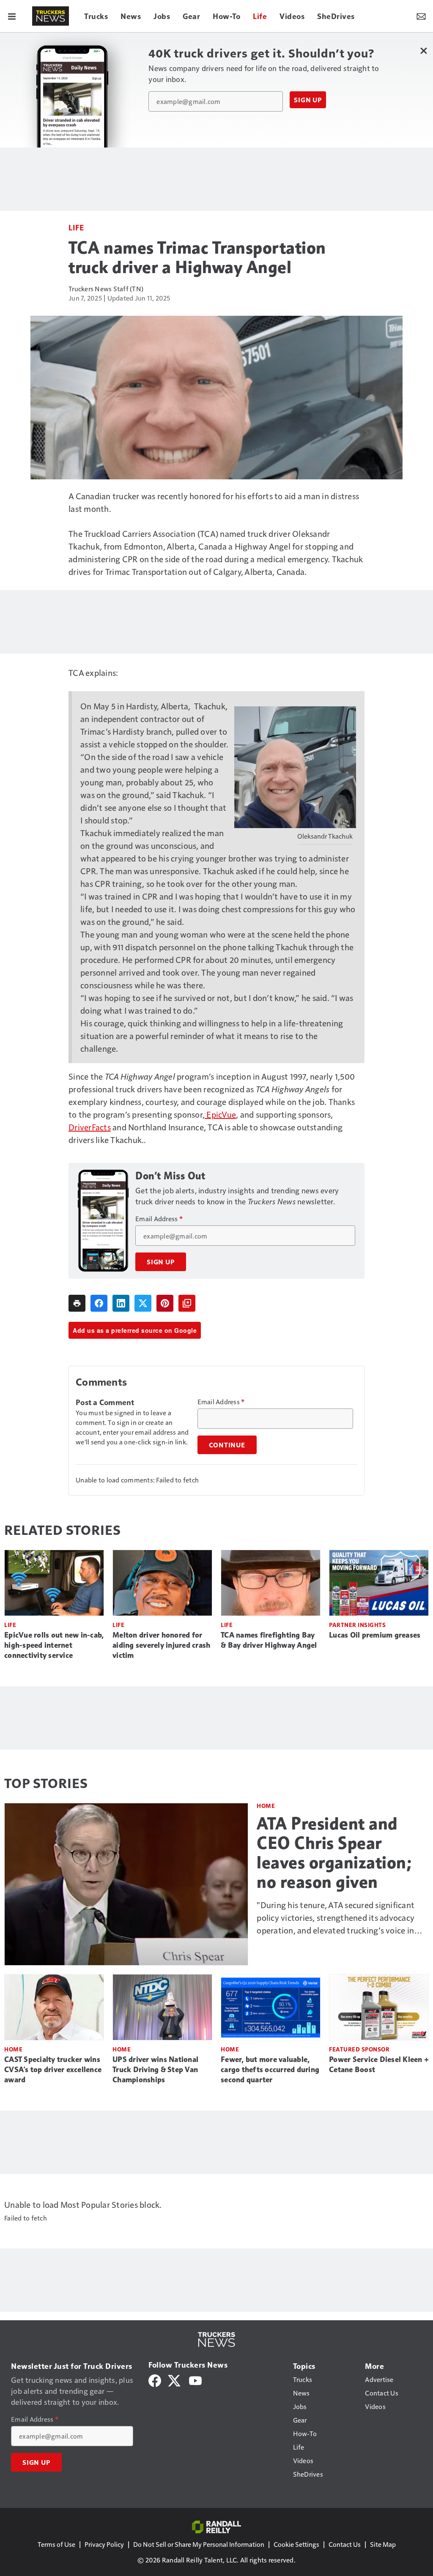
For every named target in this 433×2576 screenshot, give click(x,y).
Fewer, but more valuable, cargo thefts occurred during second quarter (270, 2070)
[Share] (99, 1303)
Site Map (383, 2544)
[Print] (77, 1303)
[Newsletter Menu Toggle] (421, 16)
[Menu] (12, 16)
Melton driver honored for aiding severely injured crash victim (161, 1645)
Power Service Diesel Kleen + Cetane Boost (379, 2065)
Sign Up (308, 100)
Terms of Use (56, 2544)
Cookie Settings (296, 2544)
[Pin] (165, 1303)
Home (266, 1806)
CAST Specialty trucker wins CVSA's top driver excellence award (53, 2070)
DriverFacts (90, 1127)
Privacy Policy (104, 2544)
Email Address (159, 1219)
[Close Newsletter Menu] (423, 51)
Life (76, 227)
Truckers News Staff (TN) (106, 289)
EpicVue (220, 1114)
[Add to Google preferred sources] (187, 1303)
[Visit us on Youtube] (195, 2380)
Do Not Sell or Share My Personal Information (199, 2544)
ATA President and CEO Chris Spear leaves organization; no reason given (334, 1853)
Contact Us (345, 2544)
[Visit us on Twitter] (175, 2380)
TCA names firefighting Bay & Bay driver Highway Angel (269, 1640)
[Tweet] (143, 1303)
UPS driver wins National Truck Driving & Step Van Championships (155, 2070)
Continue (227, 1445)
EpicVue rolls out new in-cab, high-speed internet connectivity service (54, 1645)
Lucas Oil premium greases (375, 1635)
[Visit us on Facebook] (155, 2380)
